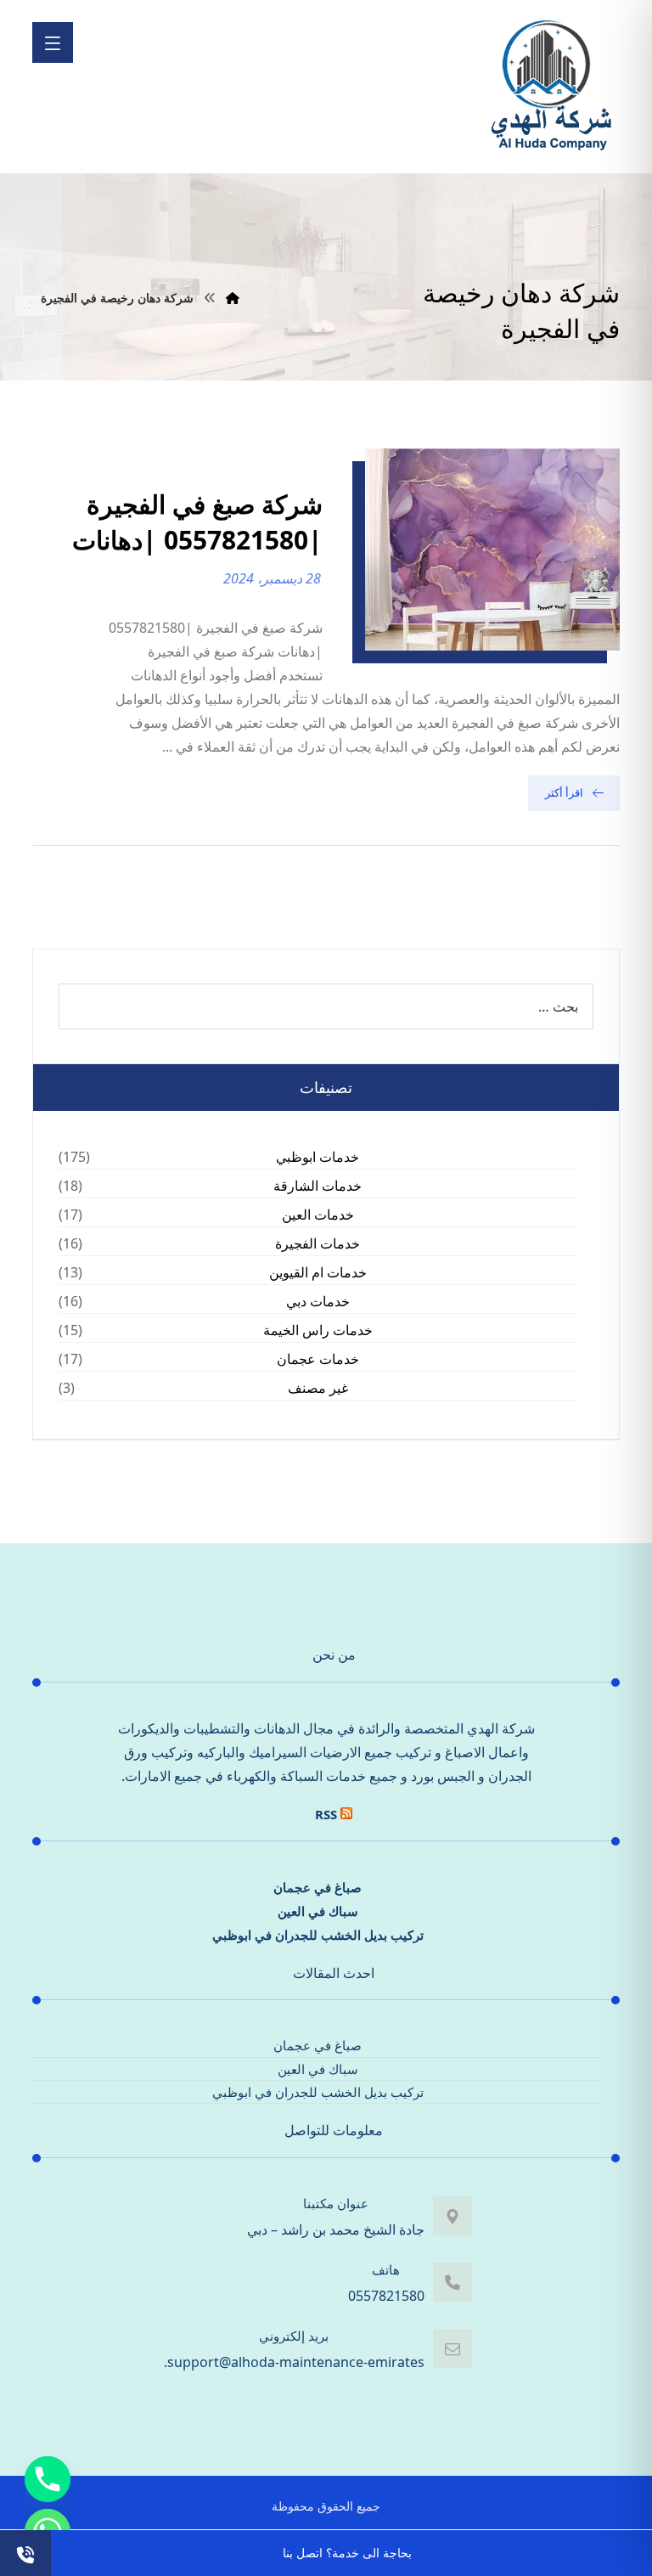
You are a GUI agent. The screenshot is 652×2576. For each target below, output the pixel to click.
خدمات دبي (318, 1301)
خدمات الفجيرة (318, 1243)
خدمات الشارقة (318, 1186)
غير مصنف (318, 1388)
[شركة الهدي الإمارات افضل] (550, 87)
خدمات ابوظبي (318, 1157)
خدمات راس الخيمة (318, 1330)
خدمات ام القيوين (318, 1272)
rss (326, 1814)
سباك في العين (318, 1911)
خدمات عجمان (318, 1359)
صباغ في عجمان (318, 1887)
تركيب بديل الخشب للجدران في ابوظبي (318, 1935)
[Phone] (48, 2479)
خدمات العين (318, 1215)
